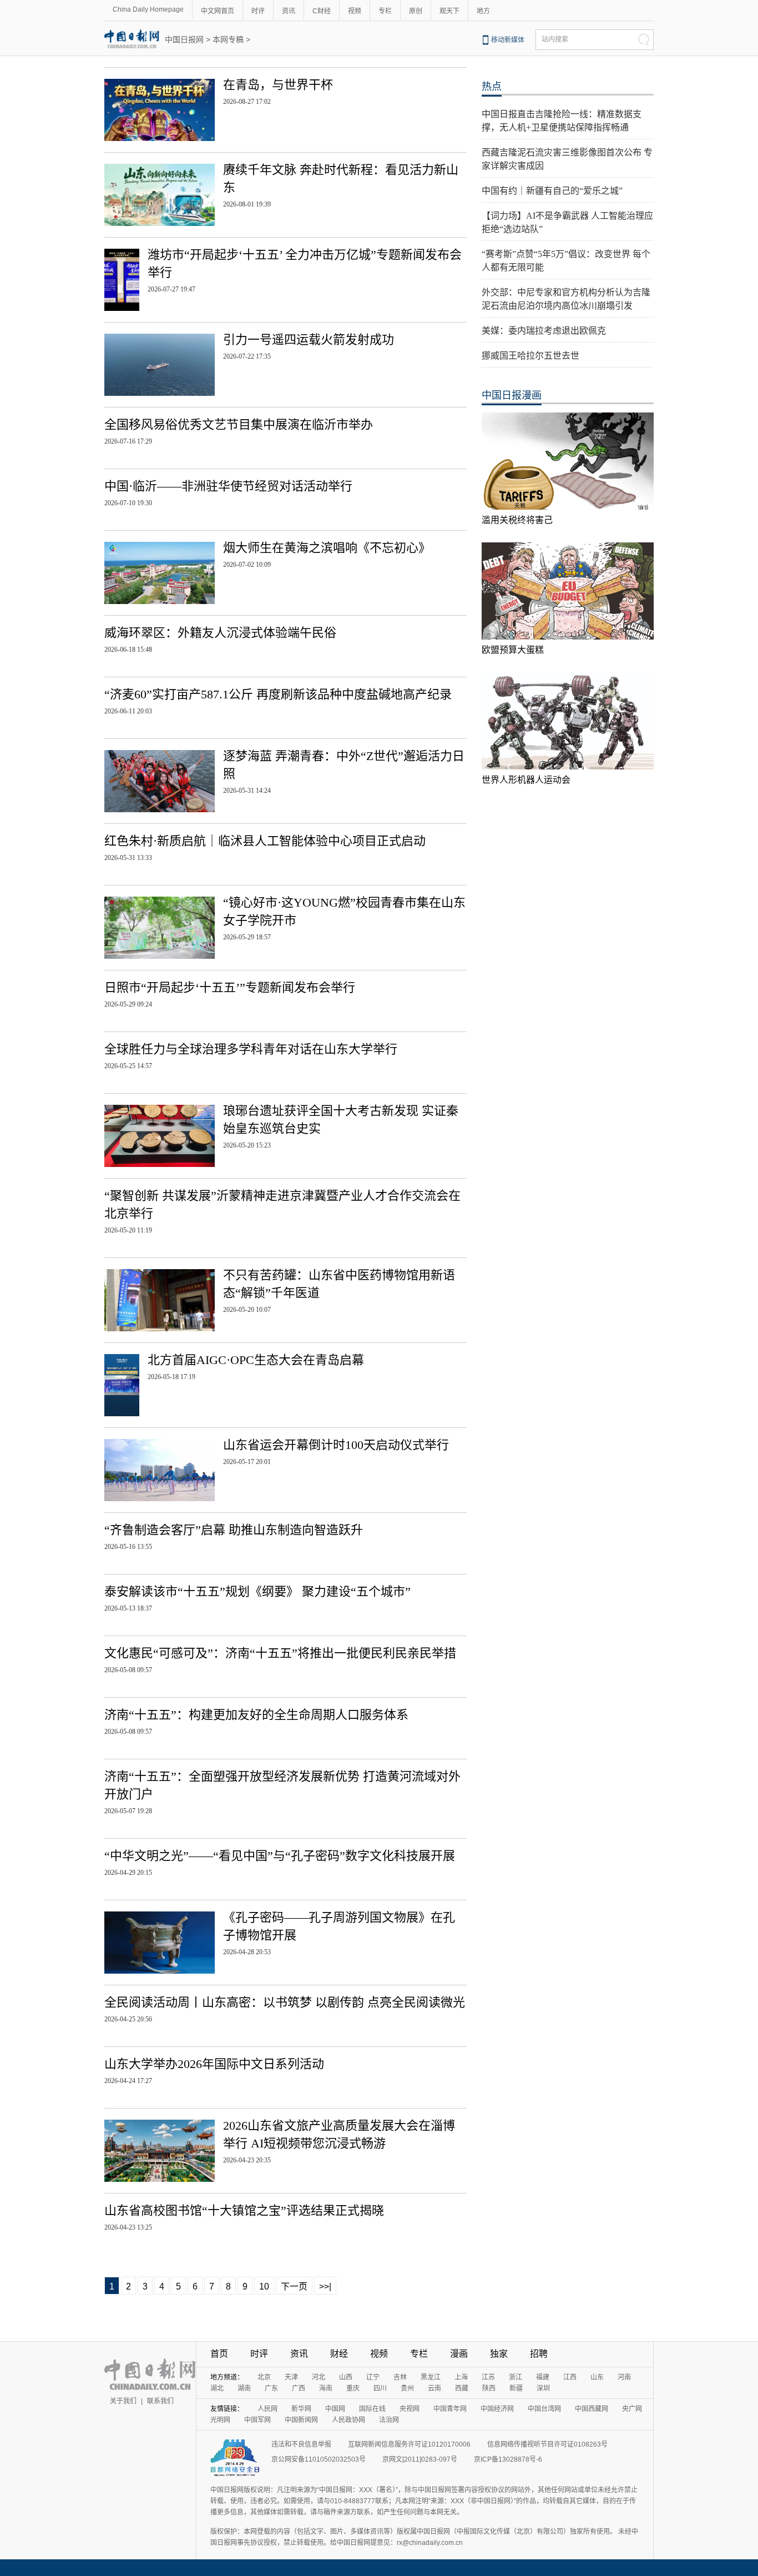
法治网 (389, 2420)
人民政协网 (348, 2420)
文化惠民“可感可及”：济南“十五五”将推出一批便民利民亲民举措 (280, 1653)
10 (264, 2286)
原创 (416, 11)
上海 (461, 2377)
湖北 (217, 2388)
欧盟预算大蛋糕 (513, 650)
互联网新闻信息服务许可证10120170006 (409, 2444)
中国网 (335, 2409)
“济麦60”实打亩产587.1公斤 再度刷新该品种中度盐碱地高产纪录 (278, 694)
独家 (499, 2354)
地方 (483, 11)
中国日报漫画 (512, 395)
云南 (434, 2388)
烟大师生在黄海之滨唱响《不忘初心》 (327, 548)
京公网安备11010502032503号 (319, 2459)
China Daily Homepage (148, 9)
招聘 (539, 2354)
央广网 (632, 2409)
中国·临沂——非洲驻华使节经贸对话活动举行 (228, 486)
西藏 (462, 2388)
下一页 (294, 2286)
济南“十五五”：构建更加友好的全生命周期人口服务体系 (256, 1715)
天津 (291, 2377)
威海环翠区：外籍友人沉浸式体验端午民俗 (220, 633)
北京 (264, 2377)
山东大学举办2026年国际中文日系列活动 (214, 2064)
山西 (346, 2377)
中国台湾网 (544, 2409)
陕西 (489, 2388)
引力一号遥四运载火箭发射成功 (309, 339)
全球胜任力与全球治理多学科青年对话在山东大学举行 (251, 1049)
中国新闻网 (301, 2420)
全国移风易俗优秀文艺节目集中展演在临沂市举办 (239, 424)
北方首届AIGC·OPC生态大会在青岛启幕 (256, 1360)
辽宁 (373, 2377)
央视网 (410, 2409)
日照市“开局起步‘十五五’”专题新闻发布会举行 (230, 987)
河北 (319, 2377)
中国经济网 (497, 2409)
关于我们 (123, 2401)
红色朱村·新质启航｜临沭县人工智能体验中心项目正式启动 (265, 841)
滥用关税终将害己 (517, 520)
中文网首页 (218, 11)
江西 (570, 2377)
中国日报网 (184, 39)
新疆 (516, 2388)
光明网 (220, 2420)
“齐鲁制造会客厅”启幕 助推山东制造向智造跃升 (234, 1530)
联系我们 (160, 2401)
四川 (380, 2388)
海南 (326, 2388)
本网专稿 (228, 39)
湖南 (244, 2388)
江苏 (488, 2377)
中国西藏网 (592, 2409)
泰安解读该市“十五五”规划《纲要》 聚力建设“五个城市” (257, 1591)
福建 (543, 2377)
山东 (597, 2377)
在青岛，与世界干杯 (278, 85)
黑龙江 (431, 2377)
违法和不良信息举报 (301, 2444)
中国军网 (257, 2420)
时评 (258, 11)
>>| (325, 2286)
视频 (355, 11)
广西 (299, 2388)
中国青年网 (450, 2409)
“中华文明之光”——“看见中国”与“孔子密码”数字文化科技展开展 (280, 1856)
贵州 (407, 2388)
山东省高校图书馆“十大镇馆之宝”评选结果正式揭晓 (244, 2210)
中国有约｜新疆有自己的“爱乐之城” (552, 191)
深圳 (543, 2388)
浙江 (516, 2377)
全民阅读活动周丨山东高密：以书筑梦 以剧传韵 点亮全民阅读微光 (285, 2002)
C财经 (322, 11)
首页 (219, 2354)
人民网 (267, 2409)
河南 (624, 2377)
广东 (271, 2388)
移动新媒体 (508, 40)
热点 (492, 87)
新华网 (301, 2409)
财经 (339, 2354)
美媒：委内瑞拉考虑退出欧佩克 (544, 331)
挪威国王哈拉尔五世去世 (530, 356)
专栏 (385, 11)
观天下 (449, 11)
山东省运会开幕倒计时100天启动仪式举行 (336, 1445)
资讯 (289, 11)
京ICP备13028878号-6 (508, 2459)
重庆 (353, 2388)
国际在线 (372, 2409)
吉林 (400, 2377)
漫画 (459, 2354)
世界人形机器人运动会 (526, 780)
